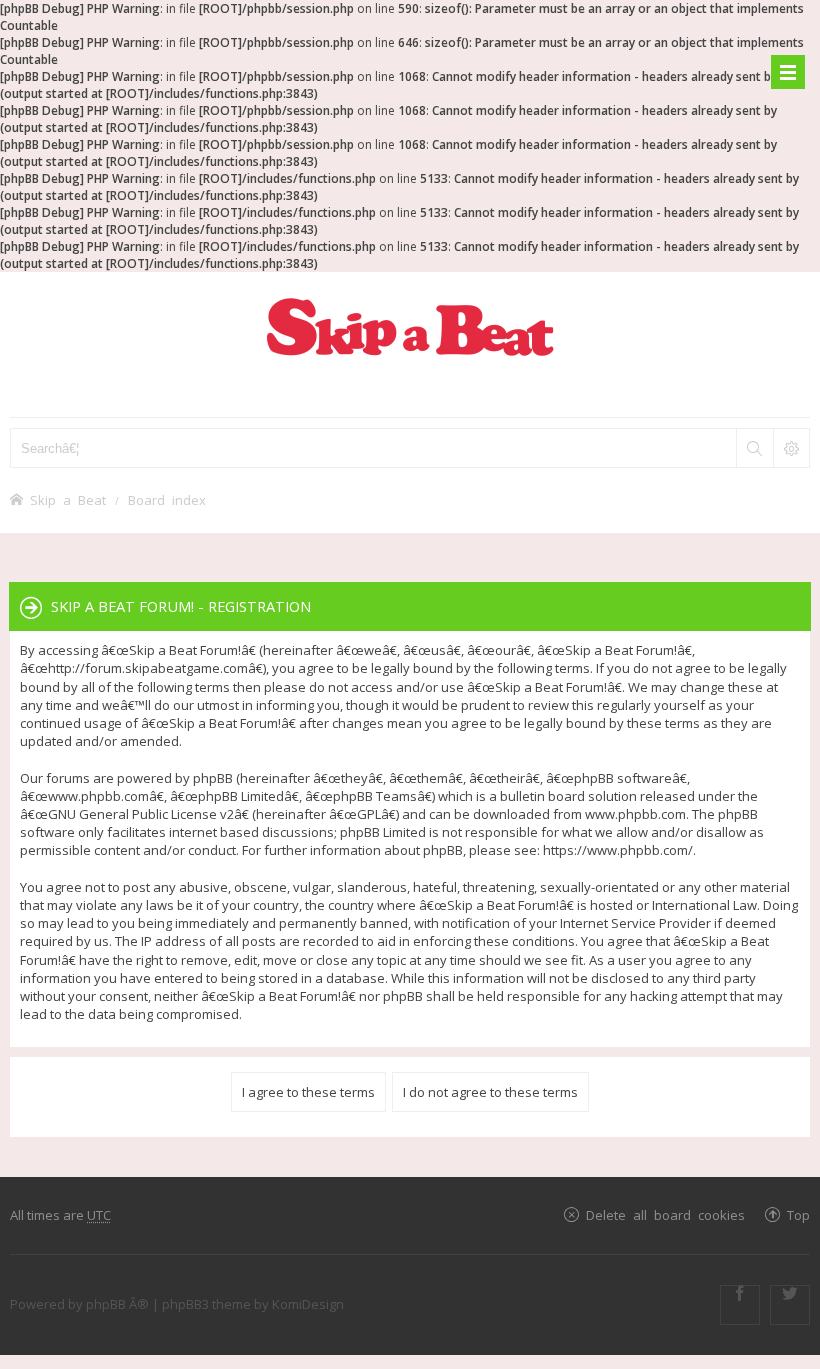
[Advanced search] (791, 448)
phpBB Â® (117, 1304)
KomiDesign (308, 1304)
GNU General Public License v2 (141, 814)
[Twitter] (790, 1305)
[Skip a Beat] (410, 326)
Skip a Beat (68, 499)
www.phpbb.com (635, 814)
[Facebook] (740, 1305)
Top (798, 1214)
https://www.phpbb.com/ (618, 850)
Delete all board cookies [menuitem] (665, 1214)
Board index (167, 499)
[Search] (754, 448)
